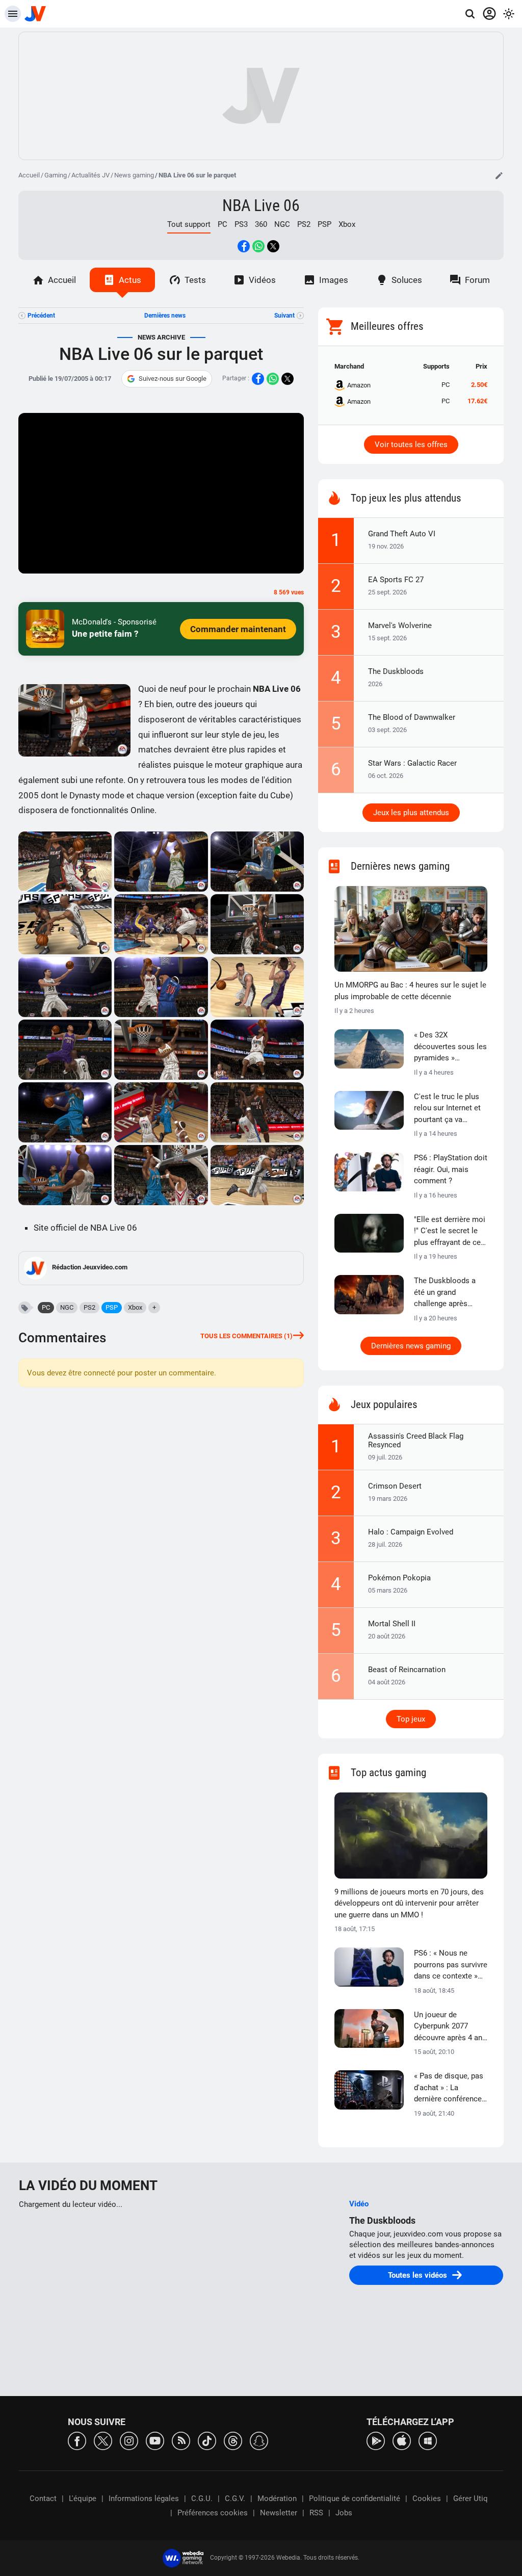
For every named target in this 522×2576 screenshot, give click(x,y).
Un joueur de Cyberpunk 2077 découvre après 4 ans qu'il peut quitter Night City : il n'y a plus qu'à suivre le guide (450, 2027)
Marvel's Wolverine (400, 626)
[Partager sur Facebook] (244, 246)
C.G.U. (202, 2499)
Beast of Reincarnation (407, 1670)
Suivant (284, 316)
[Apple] (402, 2440)
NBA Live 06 (261, 205)
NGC (282, 224)
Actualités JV (90, 175)
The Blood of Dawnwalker (412, 717)
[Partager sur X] (273, 246)
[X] (103, 2440)
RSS (316, 2513)
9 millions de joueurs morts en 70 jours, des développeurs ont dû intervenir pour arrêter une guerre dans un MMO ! (409, 1903)
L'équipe (83, 2499)
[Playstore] (376, 2440)
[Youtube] (155, 2440)
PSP (324, 224)
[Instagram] (129, 2440)
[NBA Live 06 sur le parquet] (65, 862)
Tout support (189, 224)
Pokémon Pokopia (399, 1578)
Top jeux (411, 1719)
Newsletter (279, 2513)
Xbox (347, 224)
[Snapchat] (259, 2440)
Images (334, 280)
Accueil (29, 175)
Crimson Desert (395, 1486)
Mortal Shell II (392, 1624)
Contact (43, 2499)
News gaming (134, 175)
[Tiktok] (207, 2440)
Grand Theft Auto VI (402, 534)
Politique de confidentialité (355, 2499)
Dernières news (165, 316)
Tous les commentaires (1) (246, 1336)
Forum (477, 280)
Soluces (407, 280)
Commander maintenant (238, 629)
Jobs (344, 2513)
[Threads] (233, 2440)
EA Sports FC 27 (396, 580)
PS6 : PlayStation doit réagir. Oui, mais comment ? (451, 1169)
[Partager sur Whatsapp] (258, 246)
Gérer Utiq (471, 2499)
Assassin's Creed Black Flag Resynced (416, 1440)
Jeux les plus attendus (411, 813)
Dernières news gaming (411, 1346)
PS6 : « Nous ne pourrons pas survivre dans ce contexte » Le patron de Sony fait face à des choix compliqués (451, 1965)
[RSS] (181, 2440)
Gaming (56, 175)
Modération (277, 2499)
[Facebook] (77, 2440)
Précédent (41, 316)
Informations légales (144, 2499)
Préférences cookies (213, 2513)
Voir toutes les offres (411, 445)
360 (261, 224)
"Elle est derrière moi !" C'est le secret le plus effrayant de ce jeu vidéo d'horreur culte (450, 1232)
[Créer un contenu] (499, 175)
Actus (130, 280)
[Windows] (428, 2440)
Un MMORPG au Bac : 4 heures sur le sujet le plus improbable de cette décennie (410, 991)
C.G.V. (235, 2499)
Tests (195, 280)
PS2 (304, 224)
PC (223, 224)
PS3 (241, 224)
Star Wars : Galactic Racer (412, 763)
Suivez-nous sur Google (173, 379)
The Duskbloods (396, 671)
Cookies (427, 2499)
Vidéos (262, 280)
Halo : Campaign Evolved (411, 1532)
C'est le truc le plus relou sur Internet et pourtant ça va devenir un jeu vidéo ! (450, 1109)
